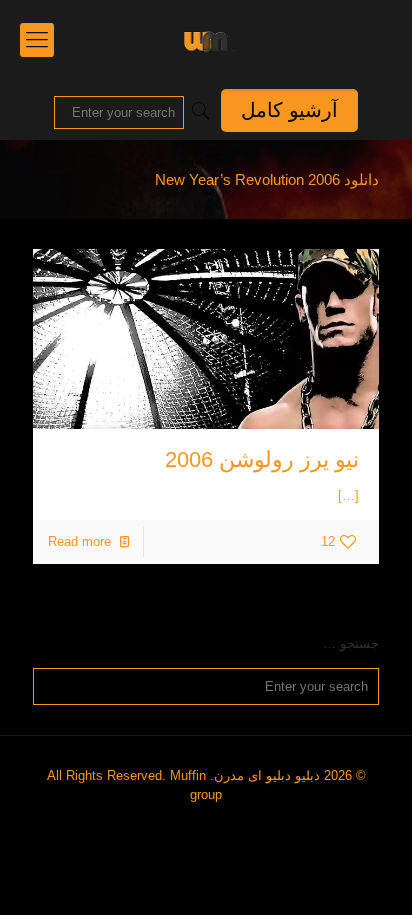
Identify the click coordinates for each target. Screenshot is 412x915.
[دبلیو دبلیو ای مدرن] (206, 40)
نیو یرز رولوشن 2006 (262, 459)
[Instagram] (213, 822)
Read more (79, 541)
